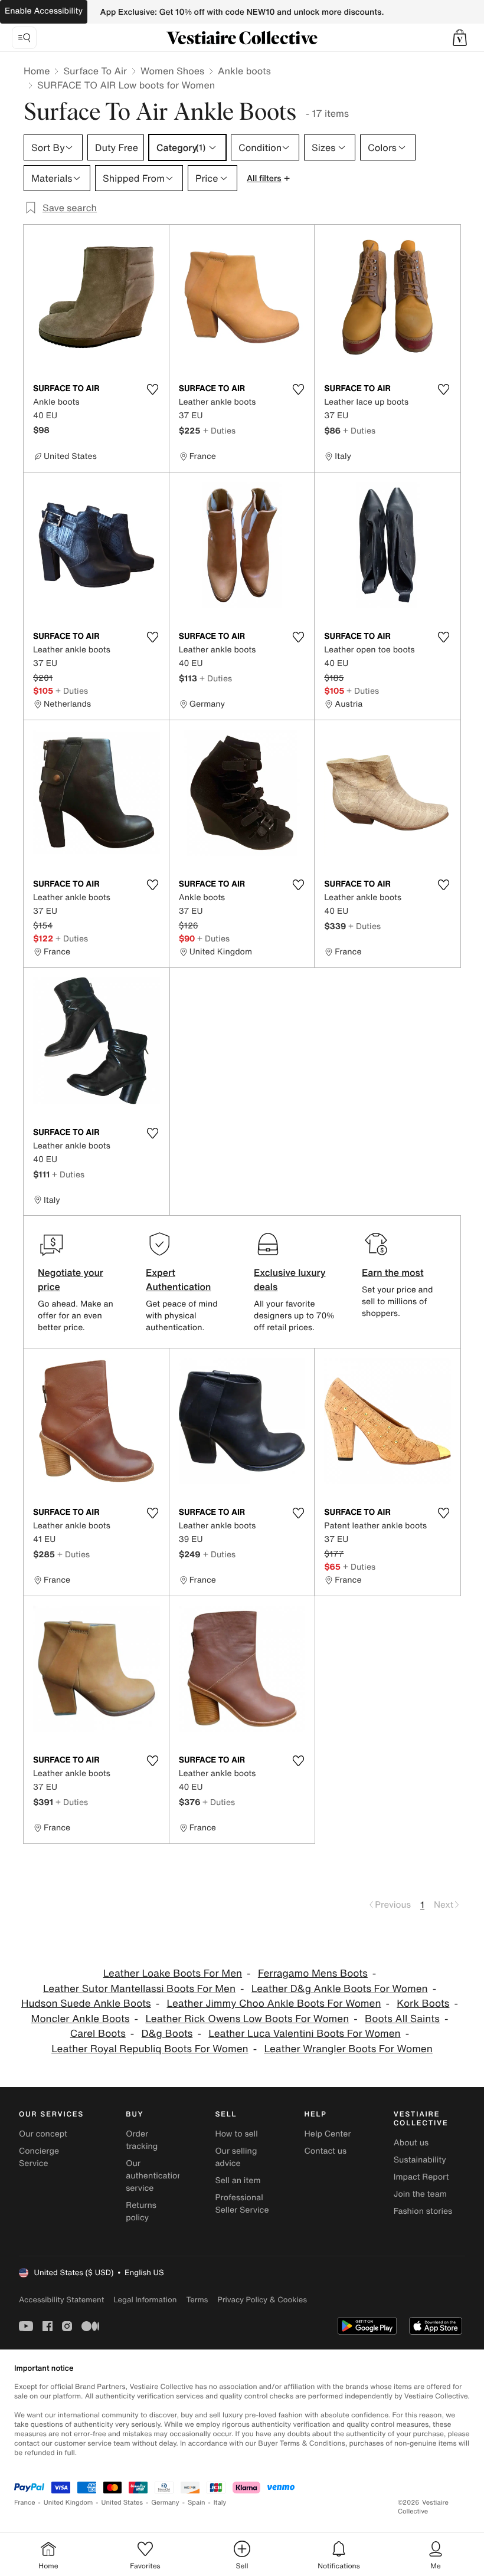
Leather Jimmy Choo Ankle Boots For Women (274, 2004)
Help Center (328, 2134)
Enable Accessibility (44, 11)
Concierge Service (39, 2157)
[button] (460, 38)
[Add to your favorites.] (153, 389)
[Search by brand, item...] (24, 38)
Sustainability (420, 2160)
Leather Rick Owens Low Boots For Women (247, 2019)
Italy (220, 2503)
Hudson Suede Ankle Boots (86, 2004)
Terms (197, 2300)
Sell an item (238, 2180)
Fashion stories (423, 2211)
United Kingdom (68, 2503)
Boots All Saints (402, 2019)
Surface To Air (95, 71)
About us (411, 2143)
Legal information (145, 2300)
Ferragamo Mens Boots (313, 1973)
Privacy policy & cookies (262, 2300)
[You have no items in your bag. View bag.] (460, 38)
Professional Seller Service (242, 2204)
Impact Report (421, 2177)
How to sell (236, 2134)
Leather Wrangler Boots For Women (348, 2049)
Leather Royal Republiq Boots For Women (150, 2049)
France (25, 2503)
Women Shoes (172, 71)
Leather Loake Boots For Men (173, 1973)
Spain (197, 2503)
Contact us (326, 2151)
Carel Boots (98, 2034)
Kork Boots (423, 2004)
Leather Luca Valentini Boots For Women (305, 2034)
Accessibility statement (61, 2300)
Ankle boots (244, 71)
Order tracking (142, 2140)
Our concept (43, 2134)
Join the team (420, 2194)
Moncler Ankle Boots (81, 2019)
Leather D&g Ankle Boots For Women (340, 1989)
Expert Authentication (179, 1279)
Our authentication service (154, 2176)
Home (37, 71)
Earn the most (393, 1272)
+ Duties (219, 430)
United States (122, 2503)
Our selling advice (236, 2157)
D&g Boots (167, 2034)
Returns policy (141, 2211)
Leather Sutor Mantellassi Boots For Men (139, 1989)
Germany (165, 2503)
